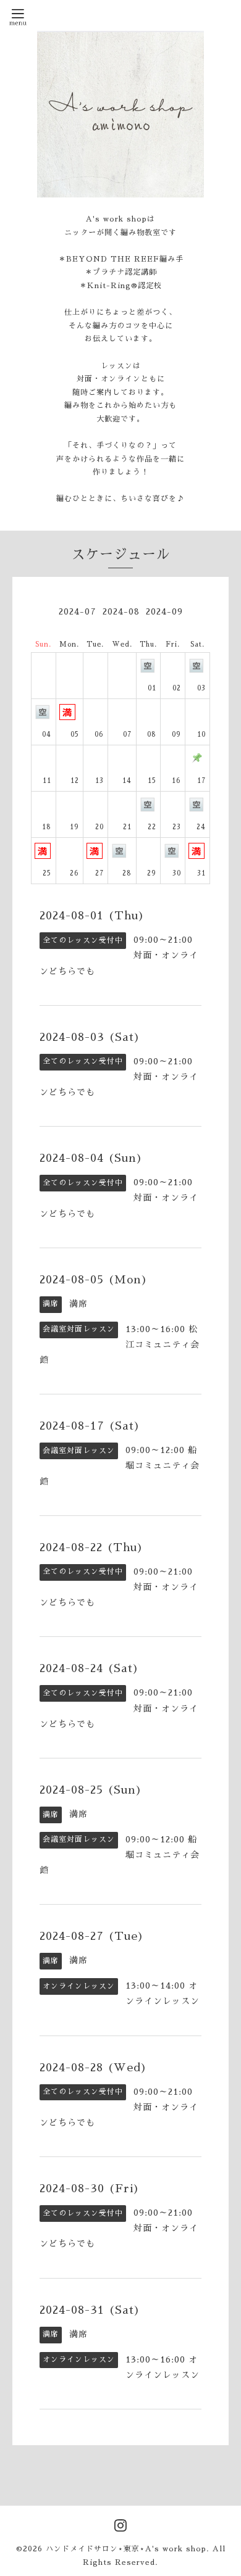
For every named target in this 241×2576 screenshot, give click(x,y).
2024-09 (164, 611)
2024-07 (78, 611)
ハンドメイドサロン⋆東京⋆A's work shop (126, 2549)
